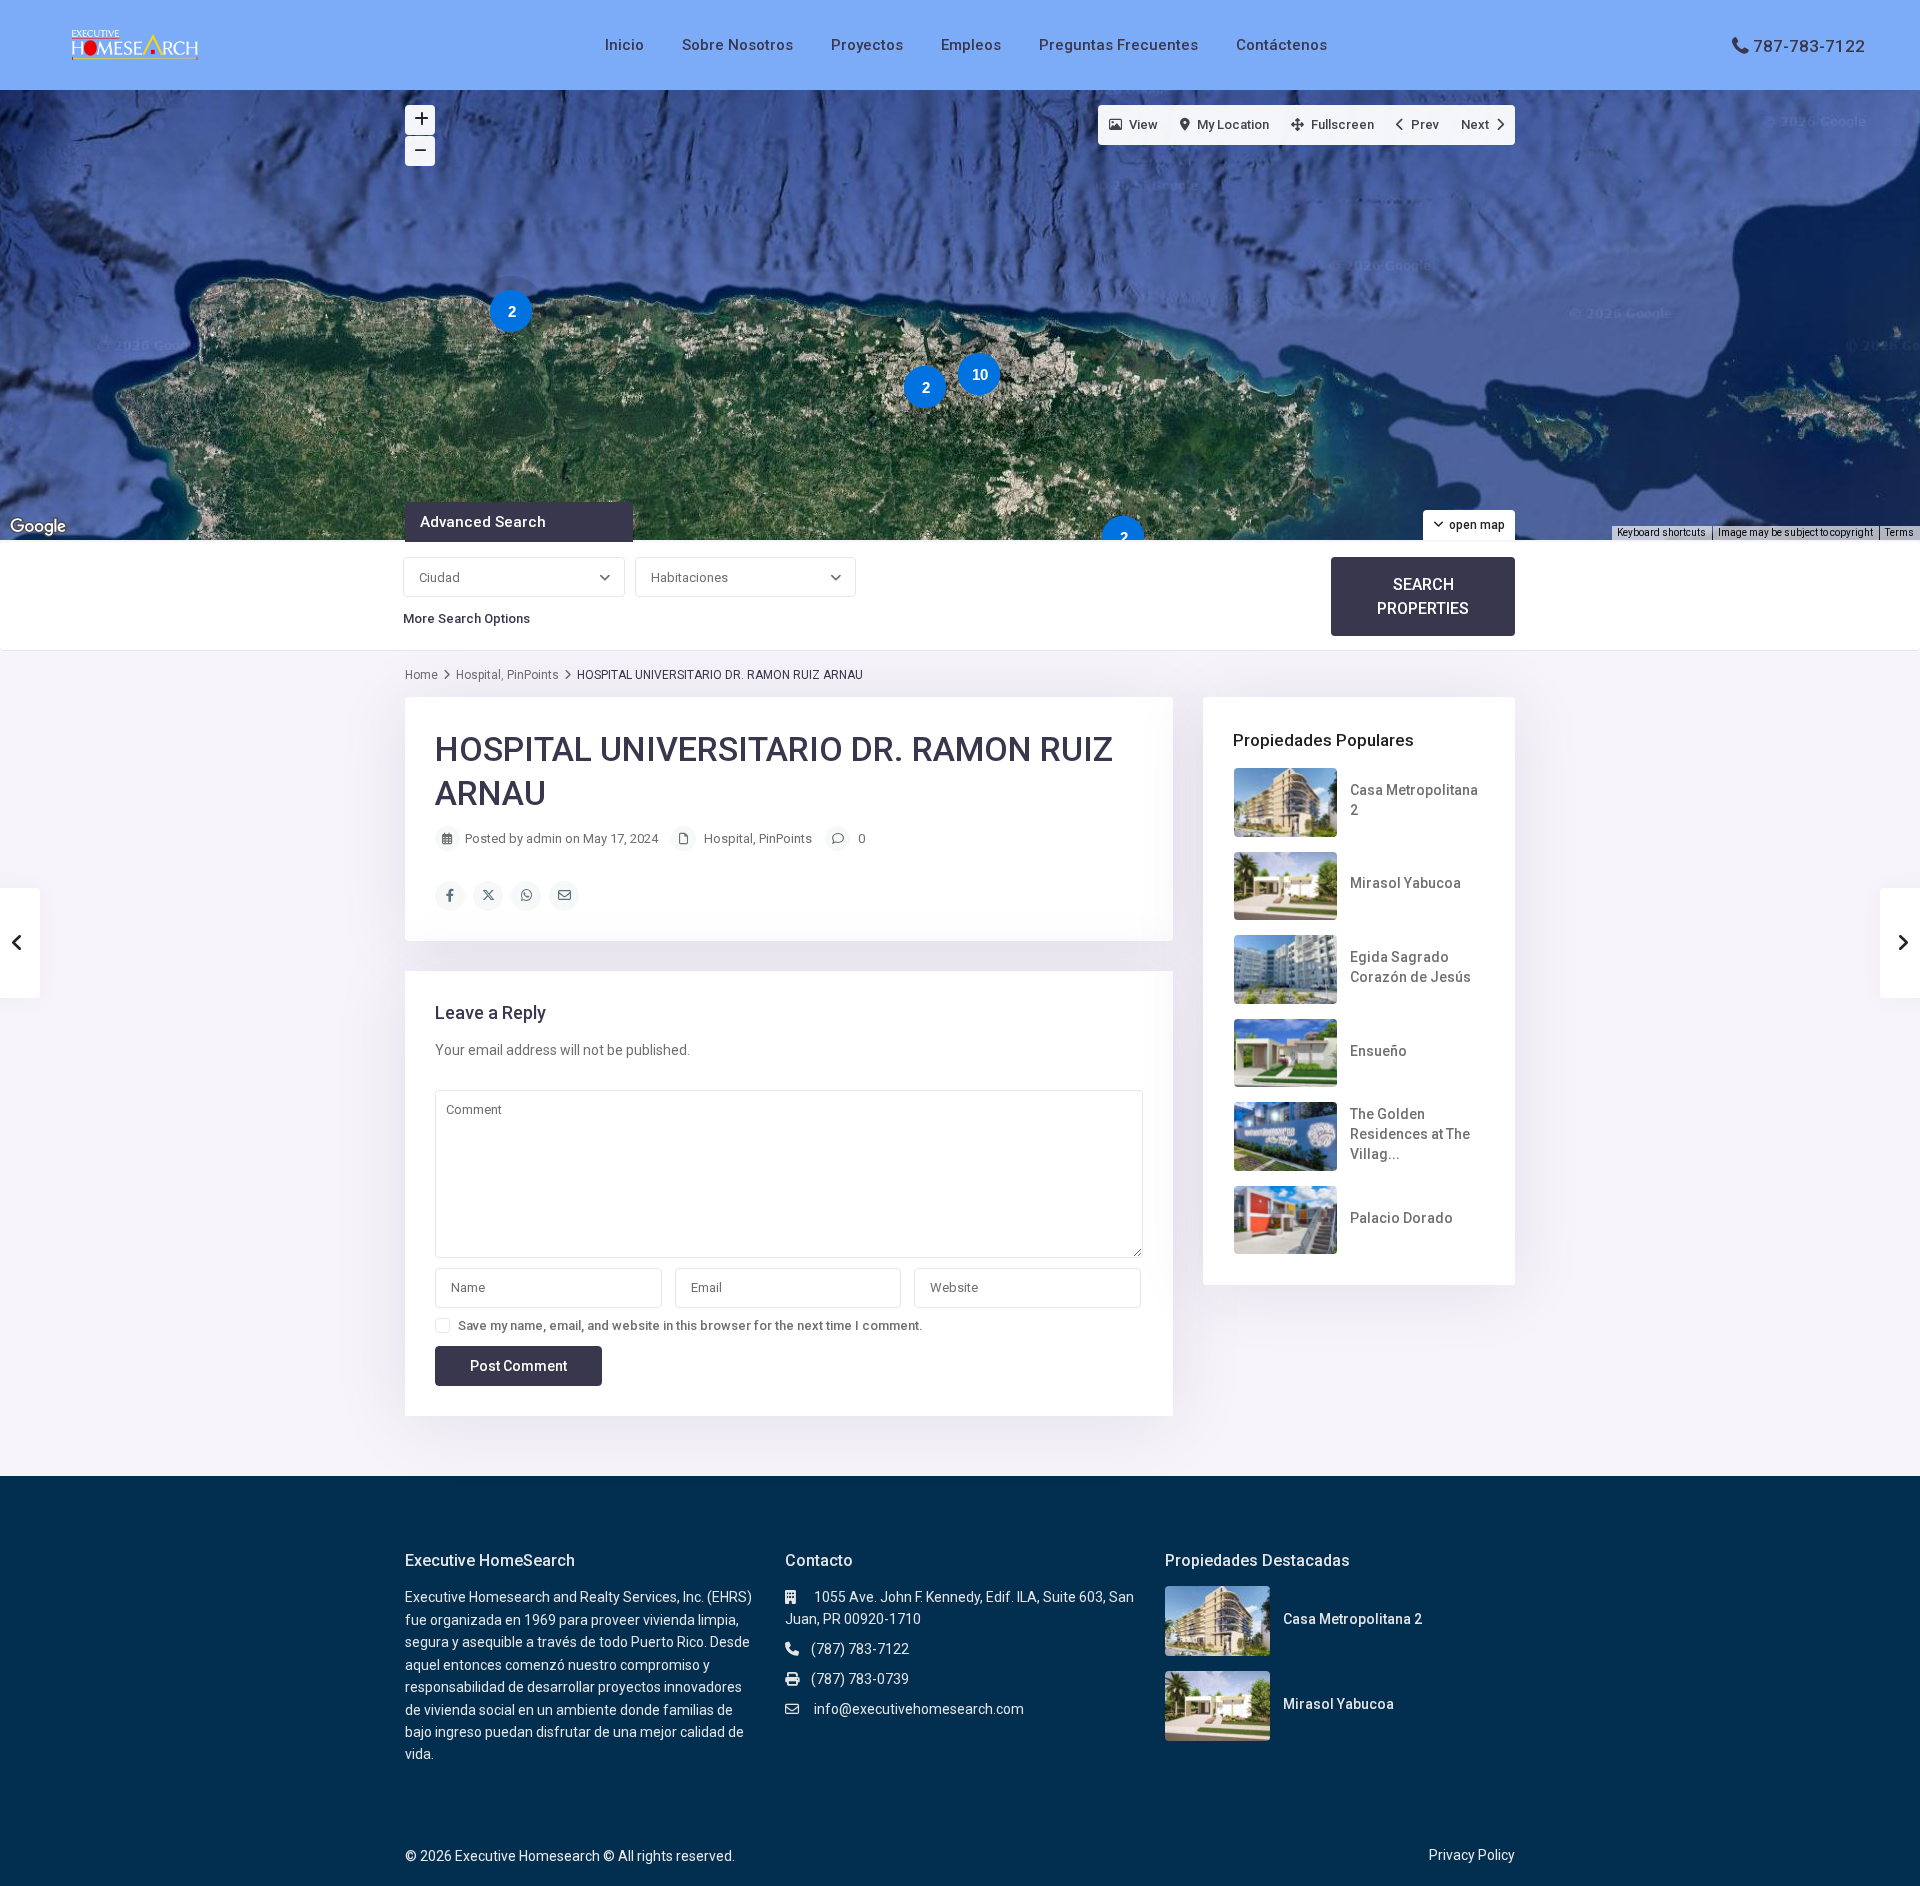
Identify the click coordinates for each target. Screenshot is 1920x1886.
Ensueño (1378, 1051)
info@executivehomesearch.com (917, 1709)
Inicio (624, 45)
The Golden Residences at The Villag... (1410, 1134)
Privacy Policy (1472, 1855)
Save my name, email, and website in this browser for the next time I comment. (690, 1325)
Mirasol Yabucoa (1405, 883)
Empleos (971, 45)
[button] (871, 358)
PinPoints (533, 675)
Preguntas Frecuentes (1118, 45)
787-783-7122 (1809, 45)
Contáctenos (1281, 45)
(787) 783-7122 (860, 1649)
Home (421, 675)
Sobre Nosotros (737, 45)
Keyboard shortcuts (1661, 532)
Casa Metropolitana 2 (1352, 1619)
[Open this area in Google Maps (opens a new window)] (38, 527)
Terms (1899, 532)
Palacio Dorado (1401, 1218)
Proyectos (867, 45)
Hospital (478, 675)
